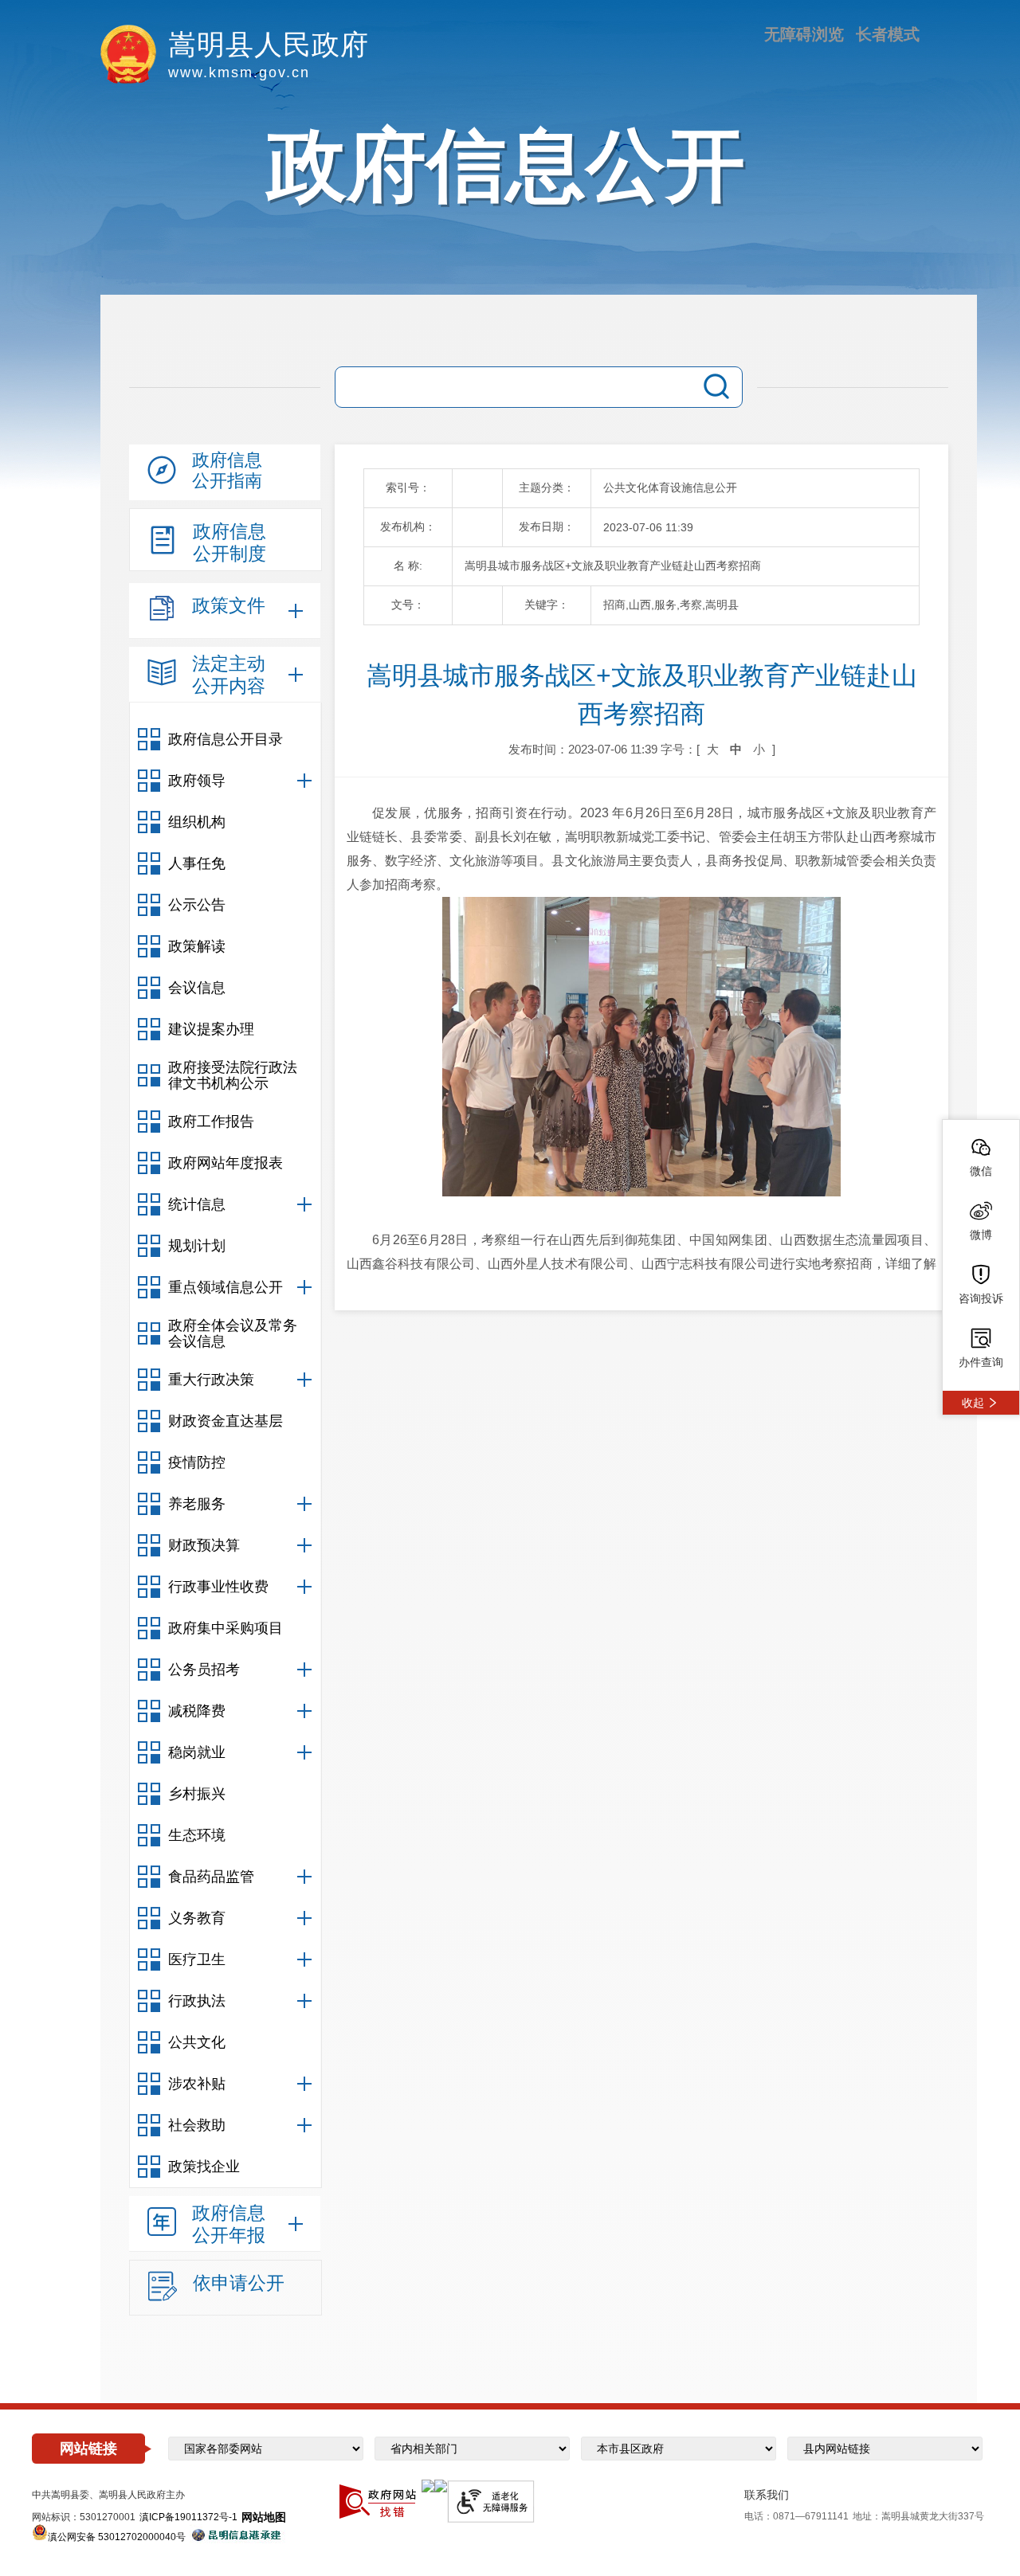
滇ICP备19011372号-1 (188, 2517)
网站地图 (264, 2517)
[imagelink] (428, 2486)
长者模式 (888, 34)
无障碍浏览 (804, 34)
